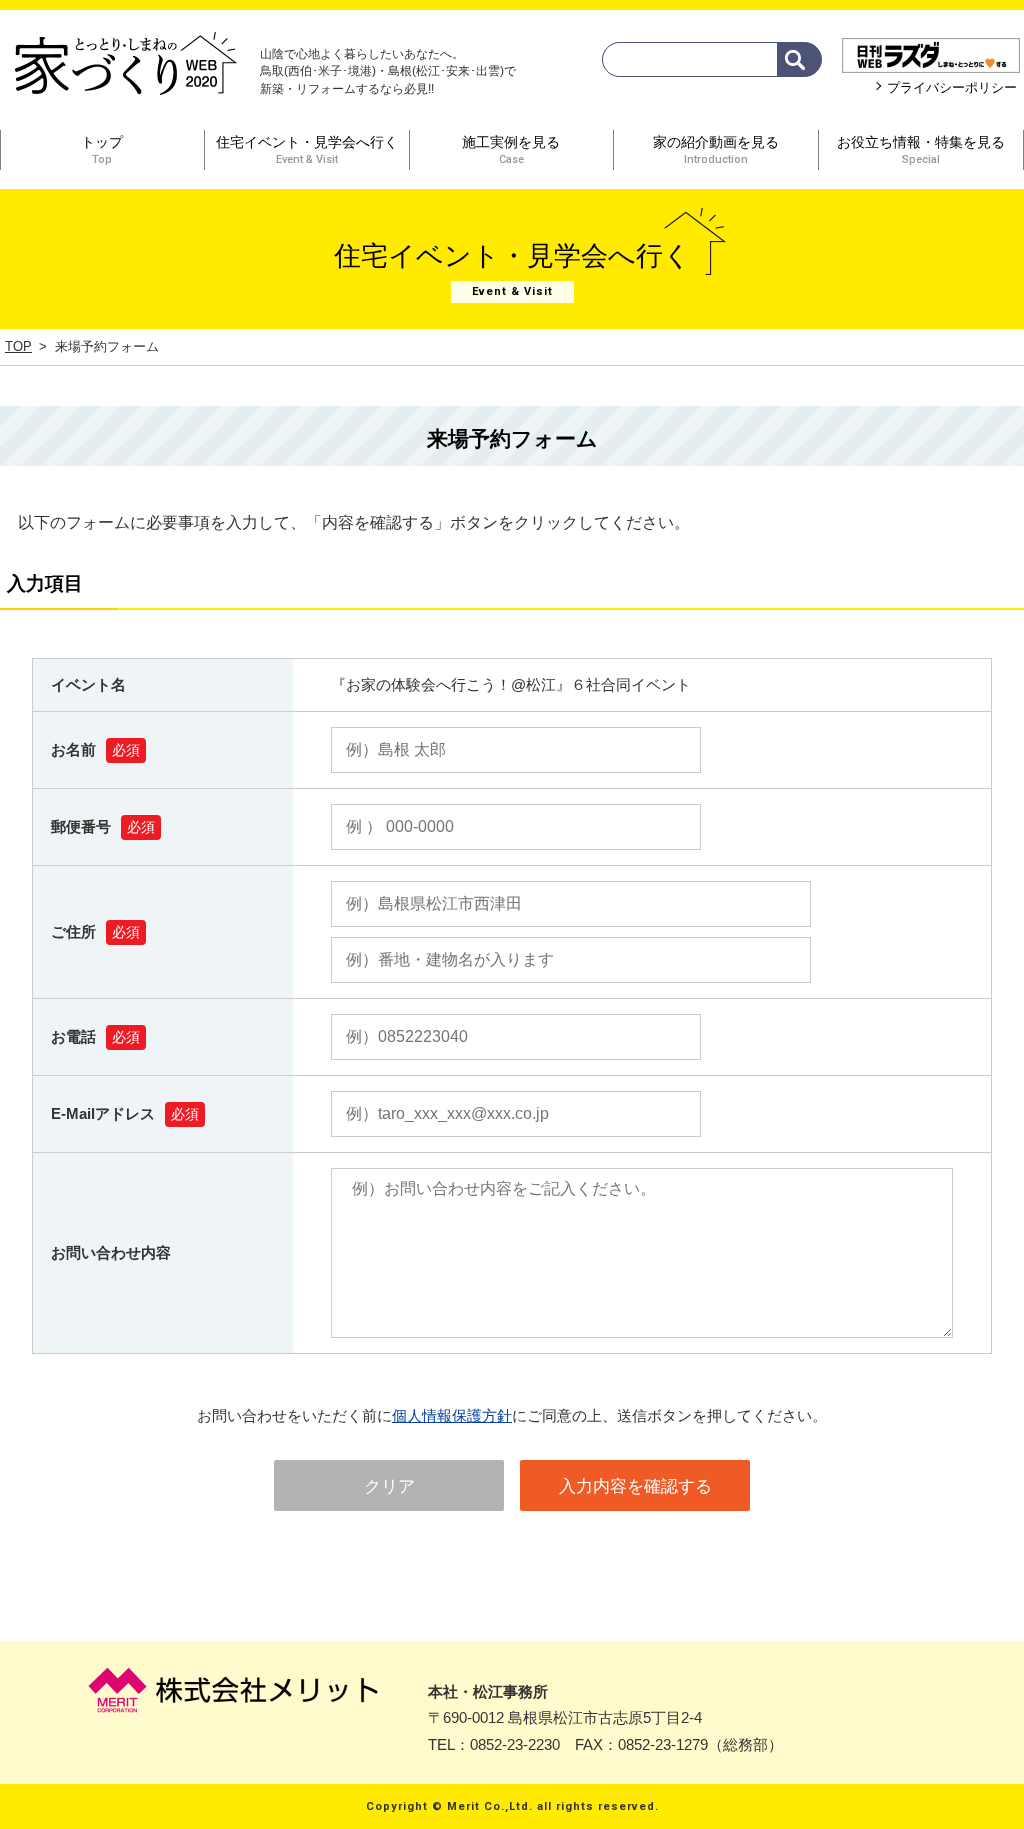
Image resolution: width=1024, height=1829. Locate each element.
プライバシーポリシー (952, 87)
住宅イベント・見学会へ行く (307, 150)
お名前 (73, 749)
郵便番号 (81, 826)
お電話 (73, 1036)
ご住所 (73, 931)
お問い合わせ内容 (111, 1252)
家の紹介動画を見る (716, 150)
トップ (102, 150)
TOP (18, 346)
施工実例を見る (511, 150)
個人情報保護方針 (452, 1415)
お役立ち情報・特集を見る (921, 150)
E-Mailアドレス (103, 1113)
